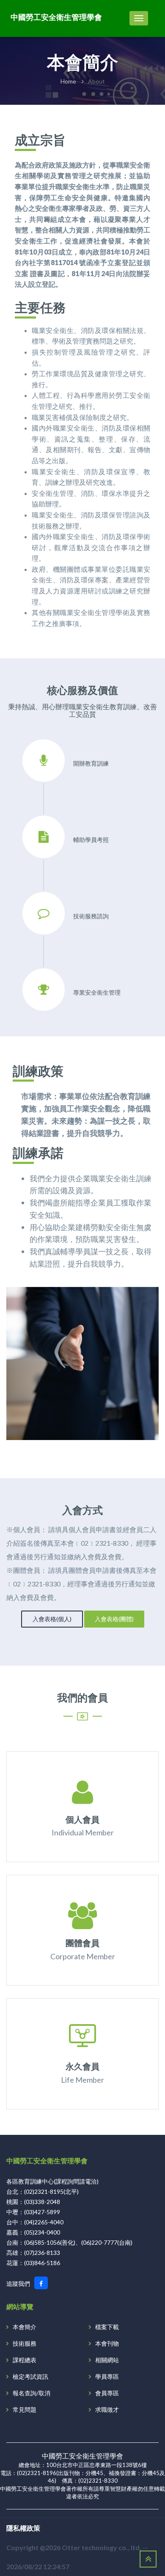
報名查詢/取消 (32, 2393)
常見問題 (25, 2410)
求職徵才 (107, 2410)
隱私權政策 (23, 2528)
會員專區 (107, 2393)
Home (68, 81)
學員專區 (107, 2376)
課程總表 (25, 2360)
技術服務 (25, 2343)
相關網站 (107, 2360)
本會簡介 (25, 2327)
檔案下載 (107, 2327)
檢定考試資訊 (30, 2376)
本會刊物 (107, 2343)
